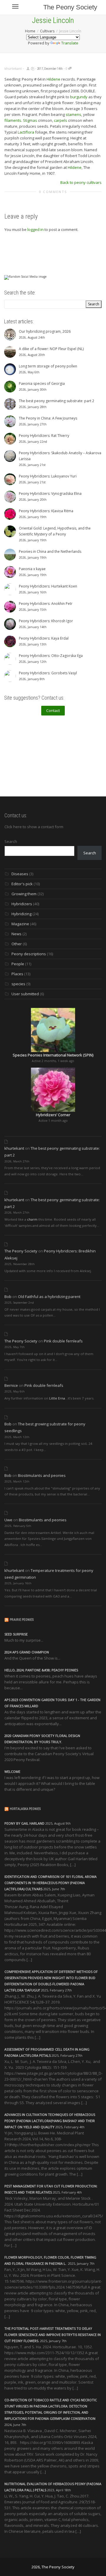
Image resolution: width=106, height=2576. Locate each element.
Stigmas (30, 120)
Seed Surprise (16, 1634)
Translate (70, 43)
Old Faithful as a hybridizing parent (49, 1297)
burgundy (79, 97)
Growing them (24, 894)
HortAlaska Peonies (25, 1809)
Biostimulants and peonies (42, 1475)
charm (32, 1219)
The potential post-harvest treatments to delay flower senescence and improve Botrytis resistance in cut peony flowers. (53, 2335)
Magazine (20, 924)
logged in (35, 229)
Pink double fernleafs (63, 1341)
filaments (13, 120)
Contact (53, 710)
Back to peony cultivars (81, 182)
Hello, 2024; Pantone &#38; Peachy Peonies (41, 1670)
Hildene (53, 79)
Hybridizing (21, 914)
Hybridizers (22, 904)
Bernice (11, 1385)
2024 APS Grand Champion (27, 1652)
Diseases (20, 874)
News (16, 934)
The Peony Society (70, 7)
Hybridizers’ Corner (53, 1115)
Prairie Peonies (22, 1620)
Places (17, 974)
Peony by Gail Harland (24, 1823)
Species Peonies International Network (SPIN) (53, 1055)
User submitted (25, 994)
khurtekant (14, 1148)
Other (17, 944)
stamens (73, 114)
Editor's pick (22, 884)
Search (11, 841)
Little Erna (57, 1398)
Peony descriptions (29, 954)
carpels (61, 120)
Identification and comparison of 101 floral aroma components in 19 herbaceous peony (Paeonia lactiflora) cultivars (50, 1883)
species (18, 984)
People (18, 964)
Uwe (8, 1520)
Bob (8, 1297)
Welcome (12, 1772)
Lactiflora (26, 132)
